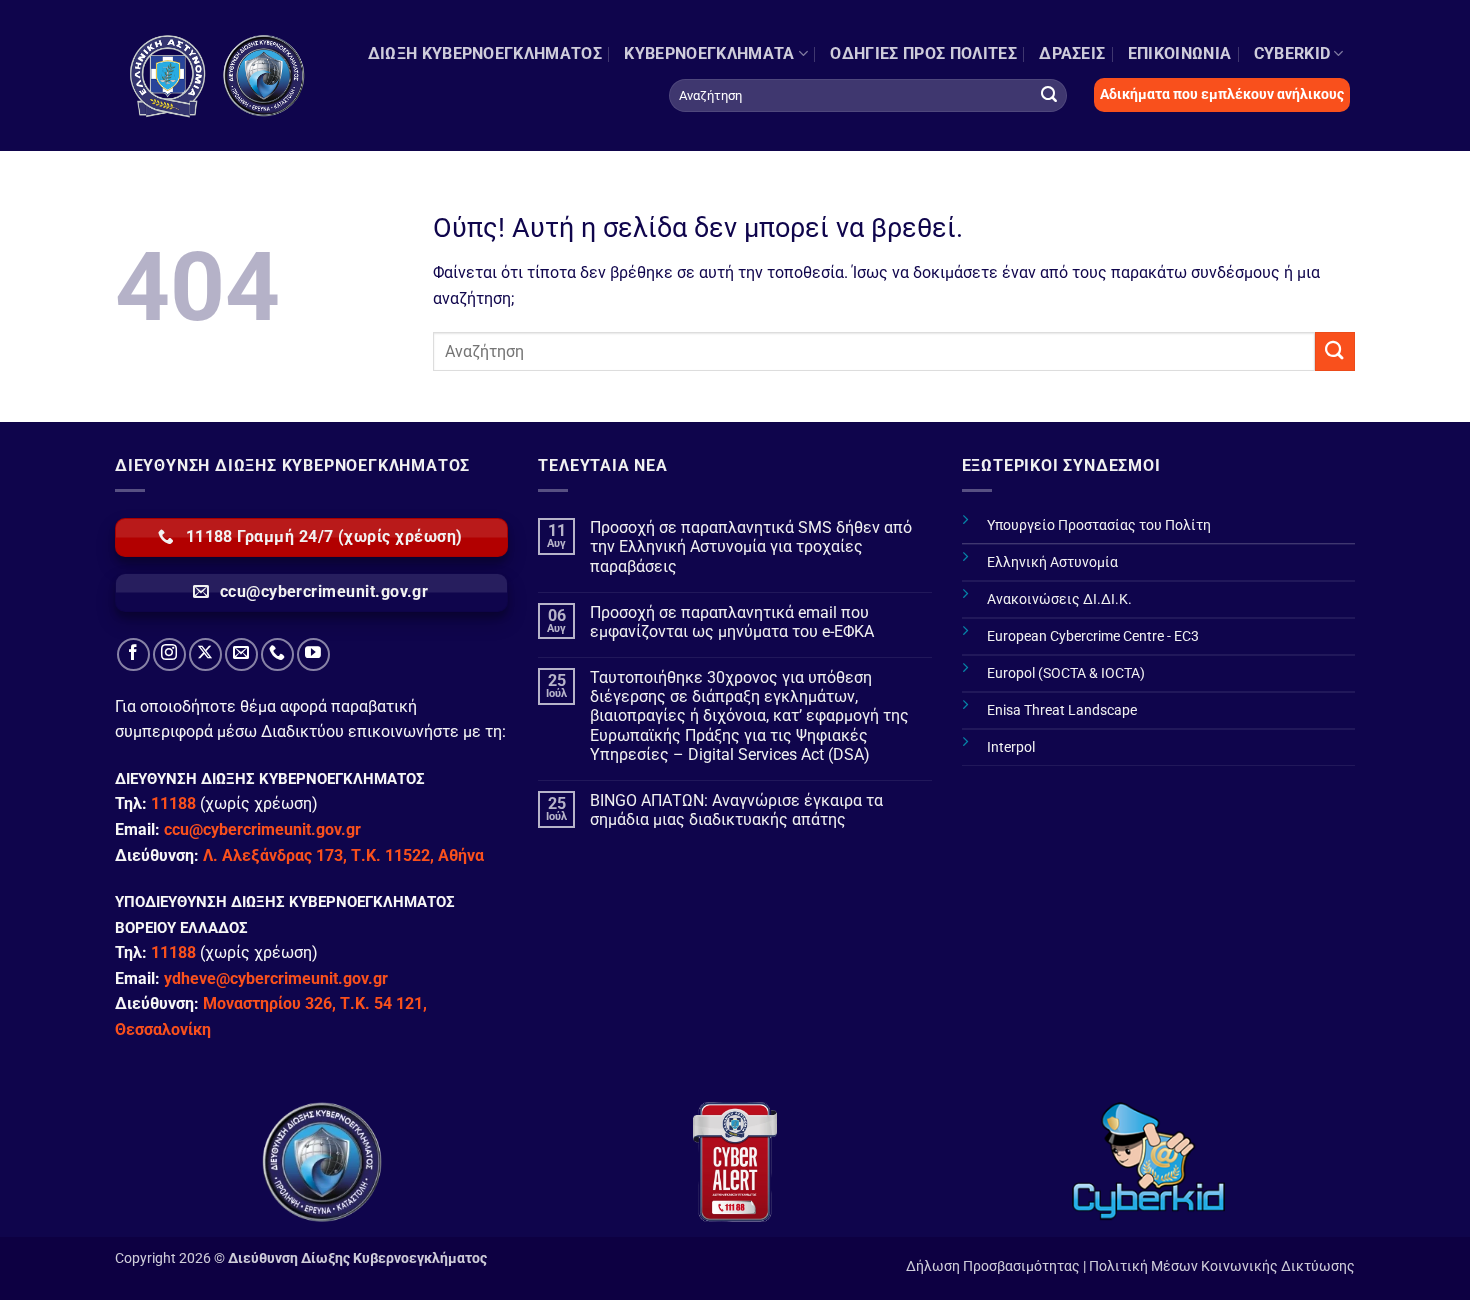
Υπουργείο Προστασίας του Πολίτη (1099, 525)
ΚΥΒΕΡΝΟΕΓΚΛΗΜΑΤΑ (709, 53)
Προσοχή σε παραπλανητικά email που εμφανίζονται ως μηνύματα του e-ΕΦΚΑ (732, 622)
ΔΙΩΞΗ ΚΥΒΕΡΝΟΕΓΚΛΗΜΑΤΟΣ (485, 53)
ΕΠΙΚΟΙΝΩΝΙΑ (1180, 53)
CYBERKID (1292, 53)
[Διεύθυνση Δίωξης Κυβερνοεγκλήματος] (218, 75)
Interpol (1011, 747)
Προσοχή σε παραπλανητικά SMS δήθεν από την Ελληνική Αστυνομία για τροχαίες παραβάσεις (751, 546)
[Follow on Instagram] (169, 654)
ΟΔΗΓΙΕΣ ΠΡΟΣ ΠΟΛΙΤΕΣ (923, 53)
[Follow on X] (205, 654)
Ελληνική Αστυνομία (1052, 562)
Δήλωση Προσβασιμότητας (993, 1266)
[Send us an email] (241, 654)
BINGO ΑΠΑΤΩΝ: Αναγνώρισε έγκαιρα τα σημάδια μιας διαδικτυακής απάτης (736, 810)
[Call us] (277, 654)
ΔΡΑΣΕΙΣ (1072, 53)
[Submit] (1049, 95)
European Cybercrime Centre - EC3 (1093, 636)
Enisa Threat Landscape (1062, 710)
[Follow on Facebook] (133, 654)
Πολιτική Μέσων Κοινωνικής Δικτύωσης (1222, 1266)
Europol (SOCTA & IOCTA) (1066, 673)
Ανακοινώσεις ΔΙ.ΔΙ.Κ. (1059, 599)
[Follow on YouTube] (313, 654)
